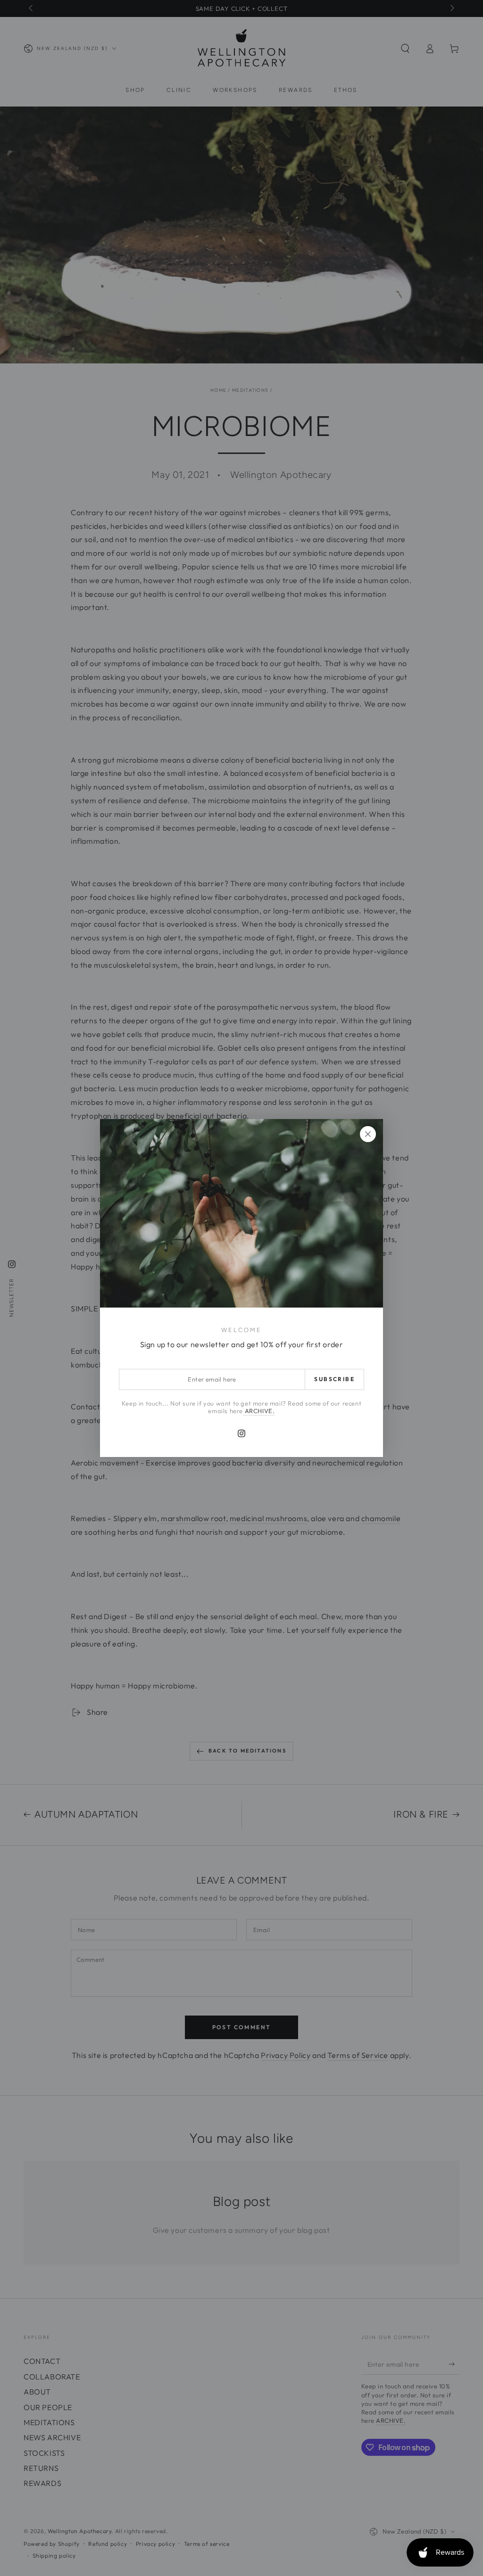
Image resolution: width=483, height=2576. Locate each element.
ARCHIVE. (259, 1411)
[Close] (368, 1134)
